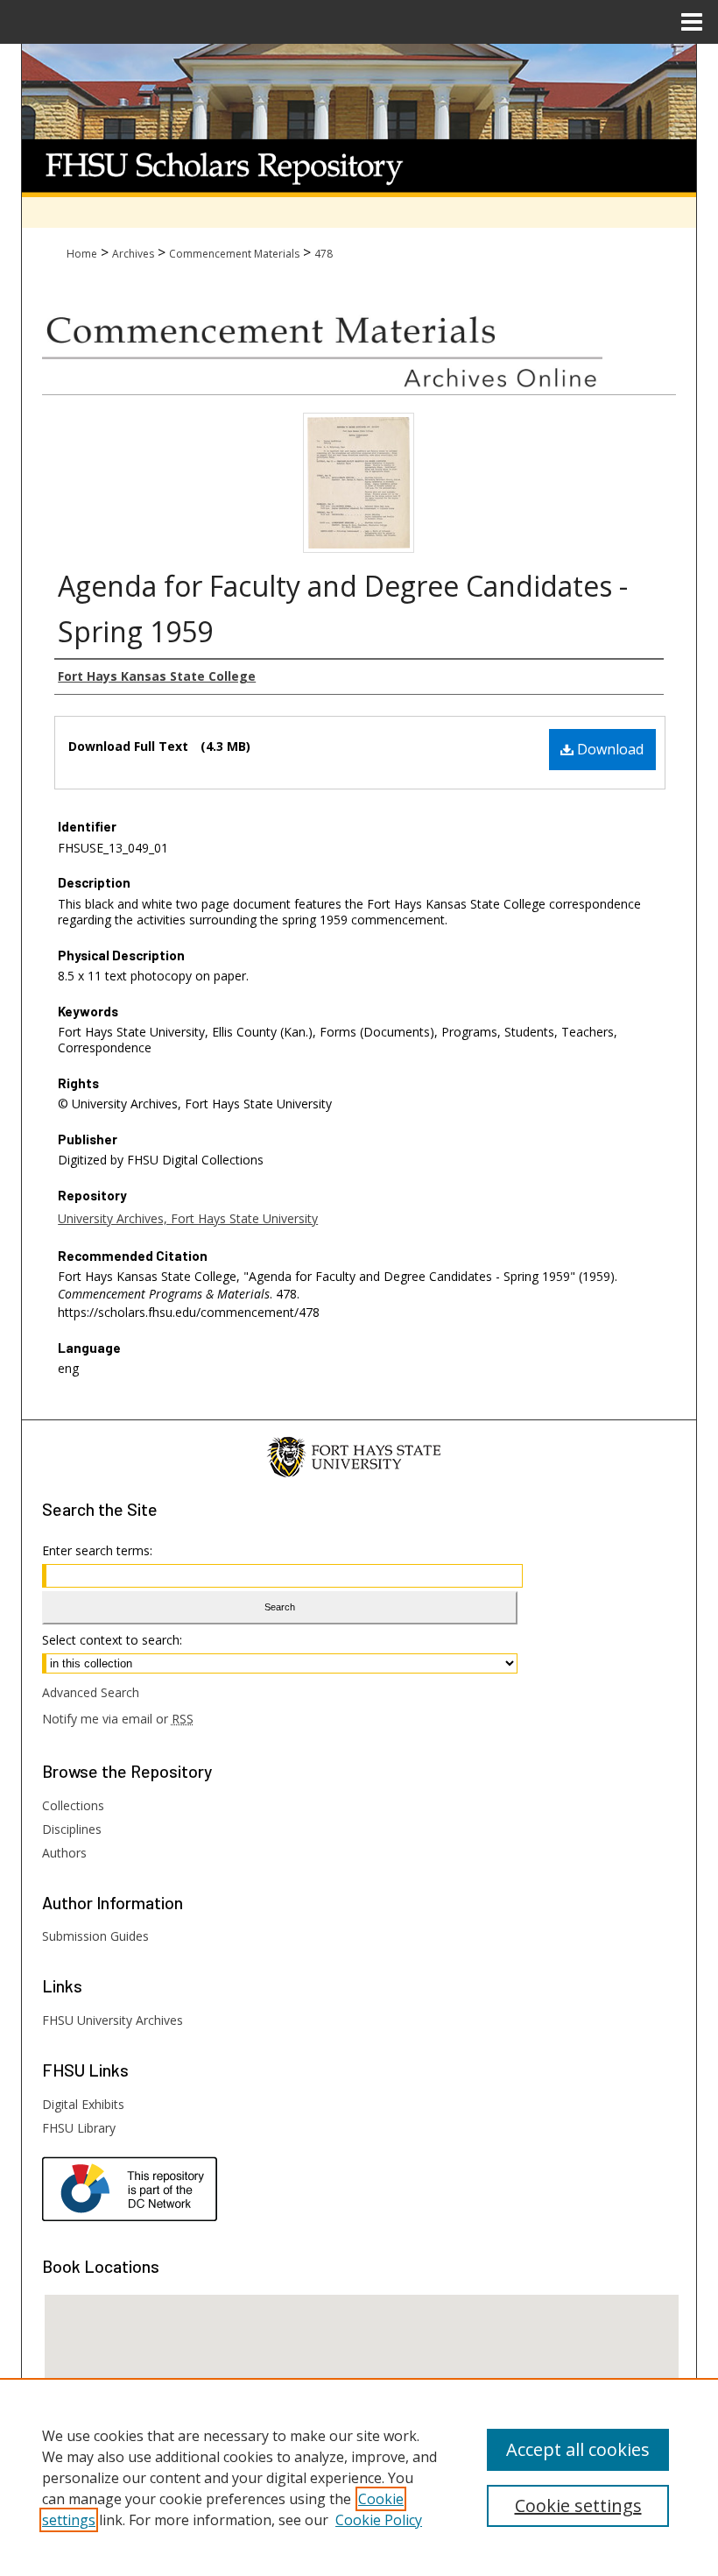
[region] (359, 2477)
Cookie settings (578, 2505)
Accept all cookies (578, 2449)
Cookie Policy (379, 2520)
